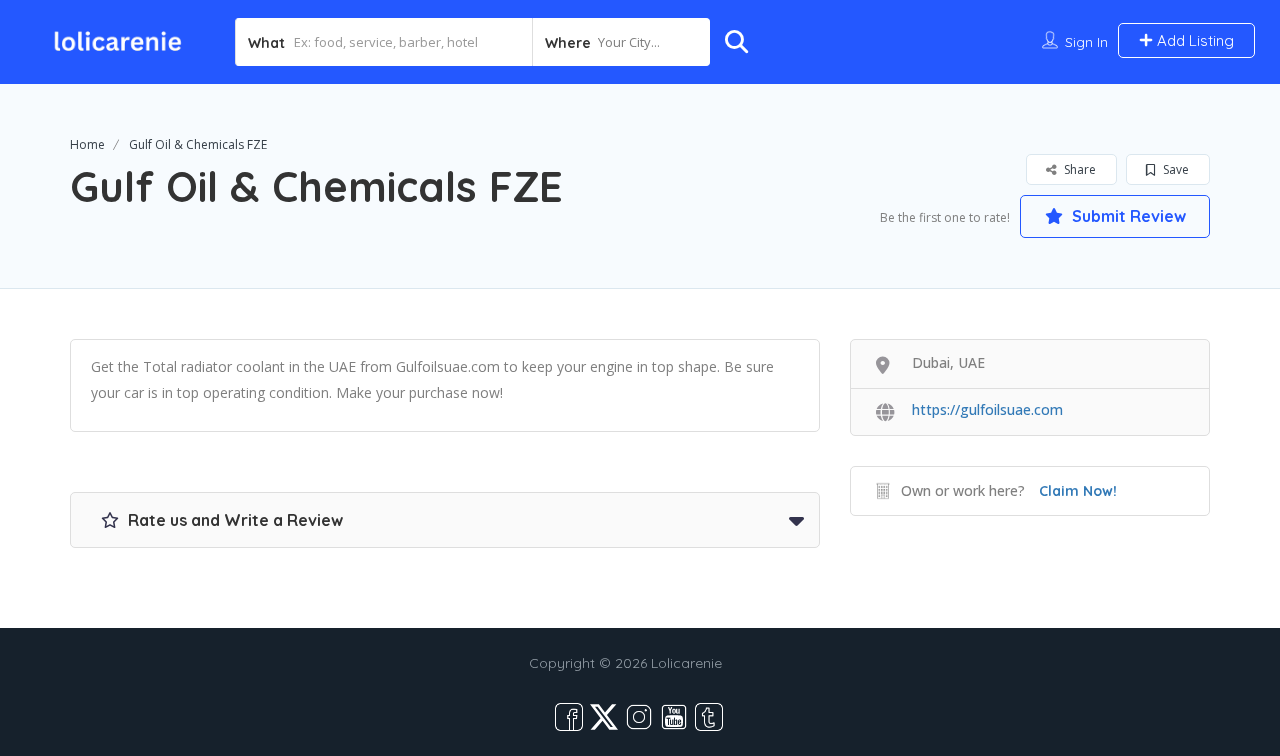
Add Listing (1193, 40)
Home (87, 144)
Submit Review (1127, 216)
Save (1174, 169)
